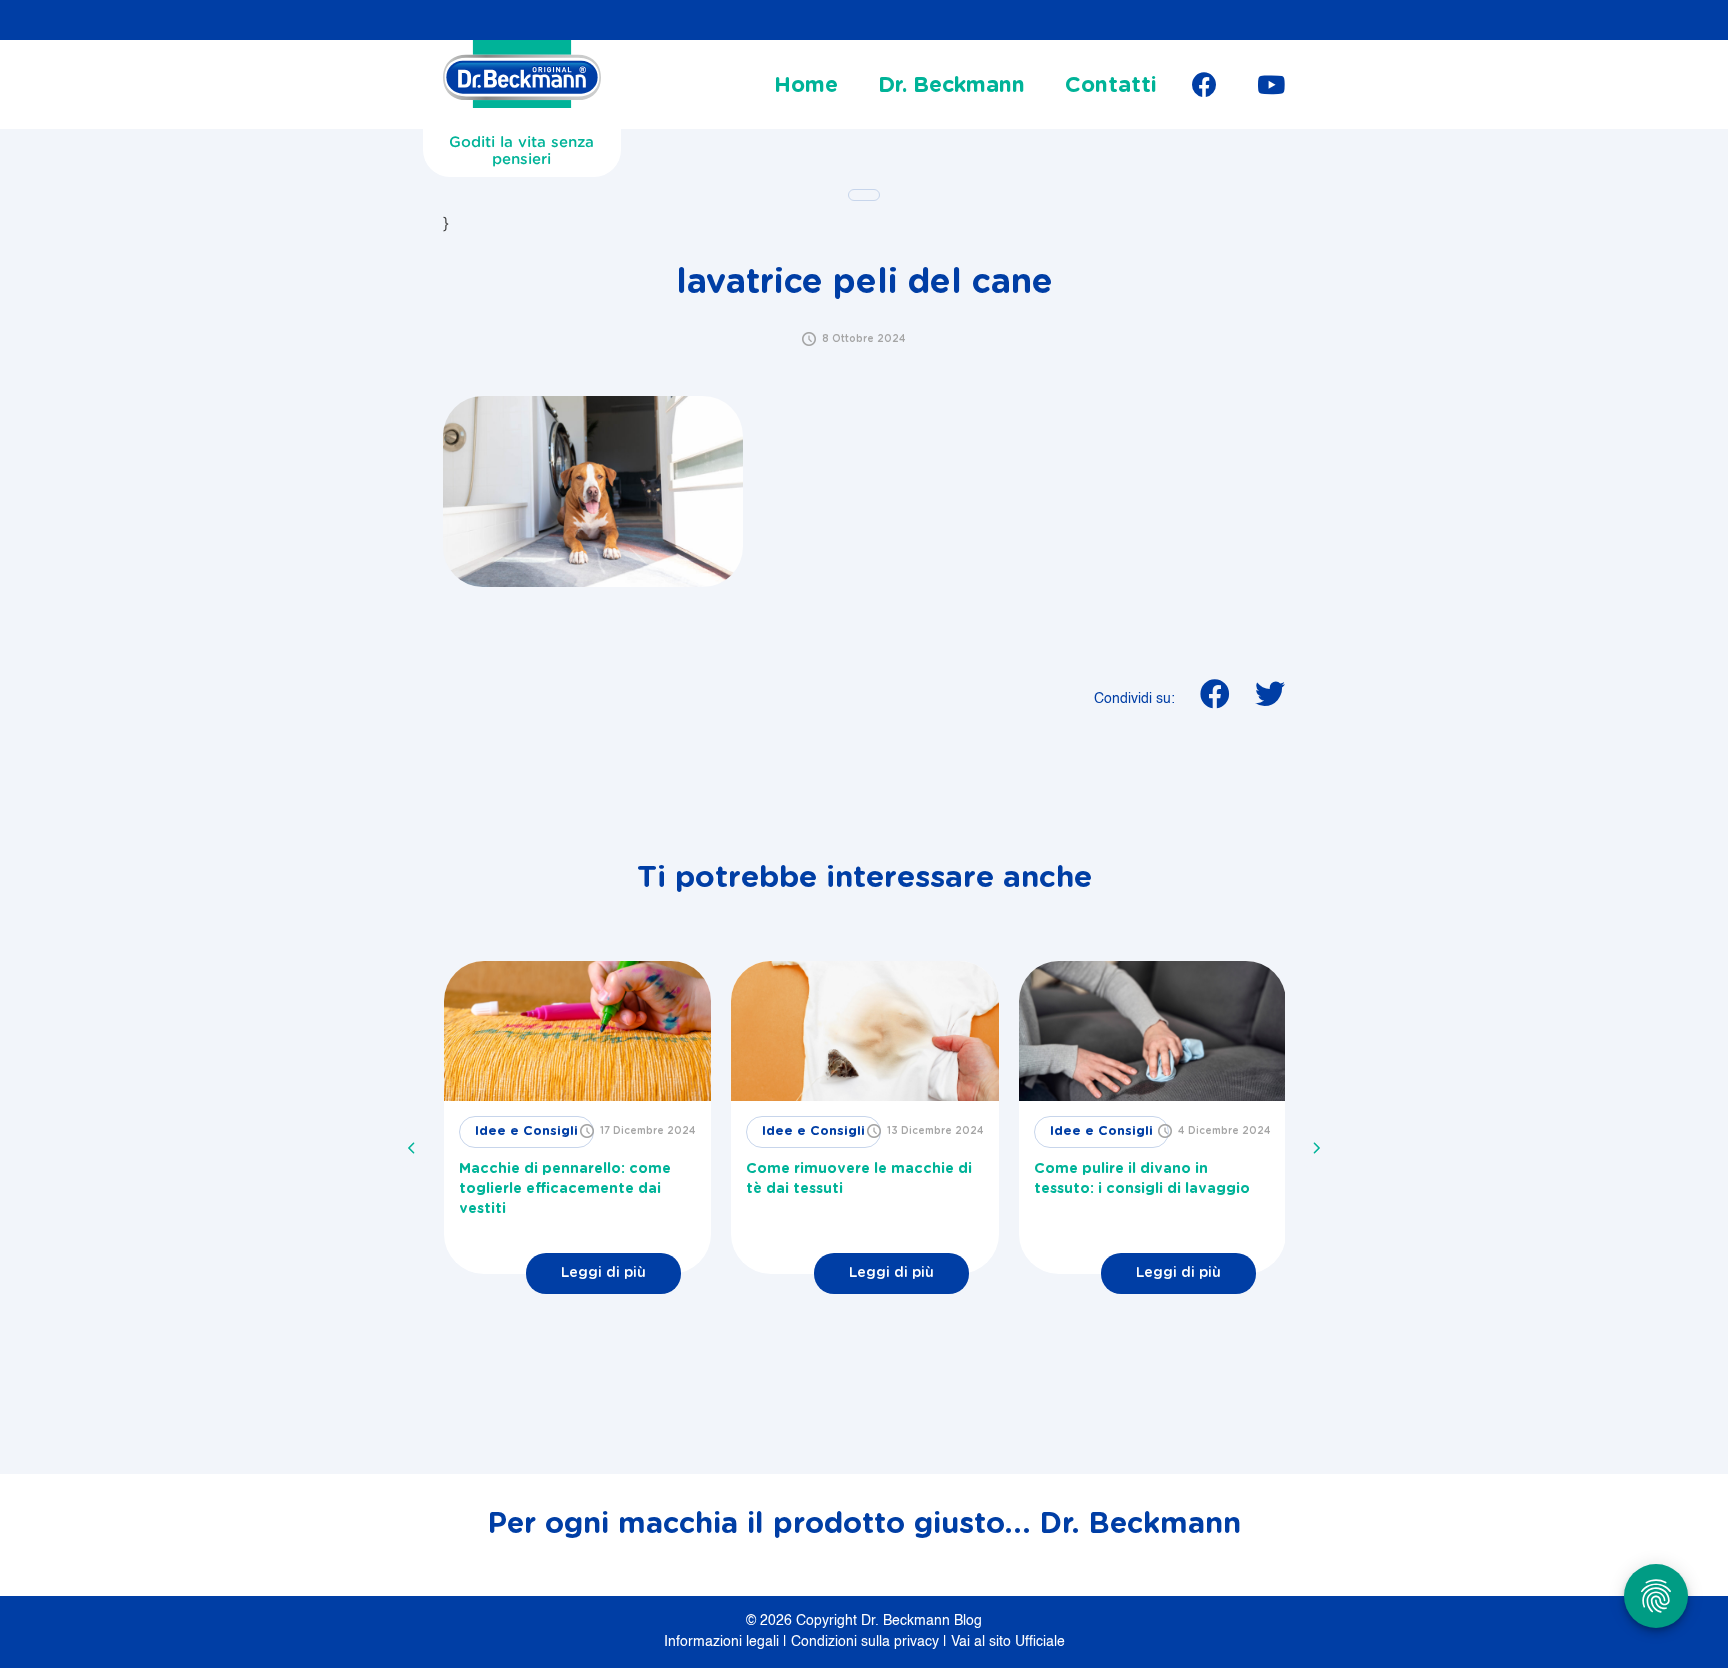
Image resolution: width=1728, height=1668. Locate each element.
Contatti (1111, 85)
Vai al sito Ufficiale (1008, 1642)
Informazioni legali (723, 1642)
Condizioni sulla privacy (867, 1642)
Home (806, 85)
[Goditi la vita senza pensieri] (522, 79)
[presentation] (412, 1148)
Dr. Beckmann (951, 85)
